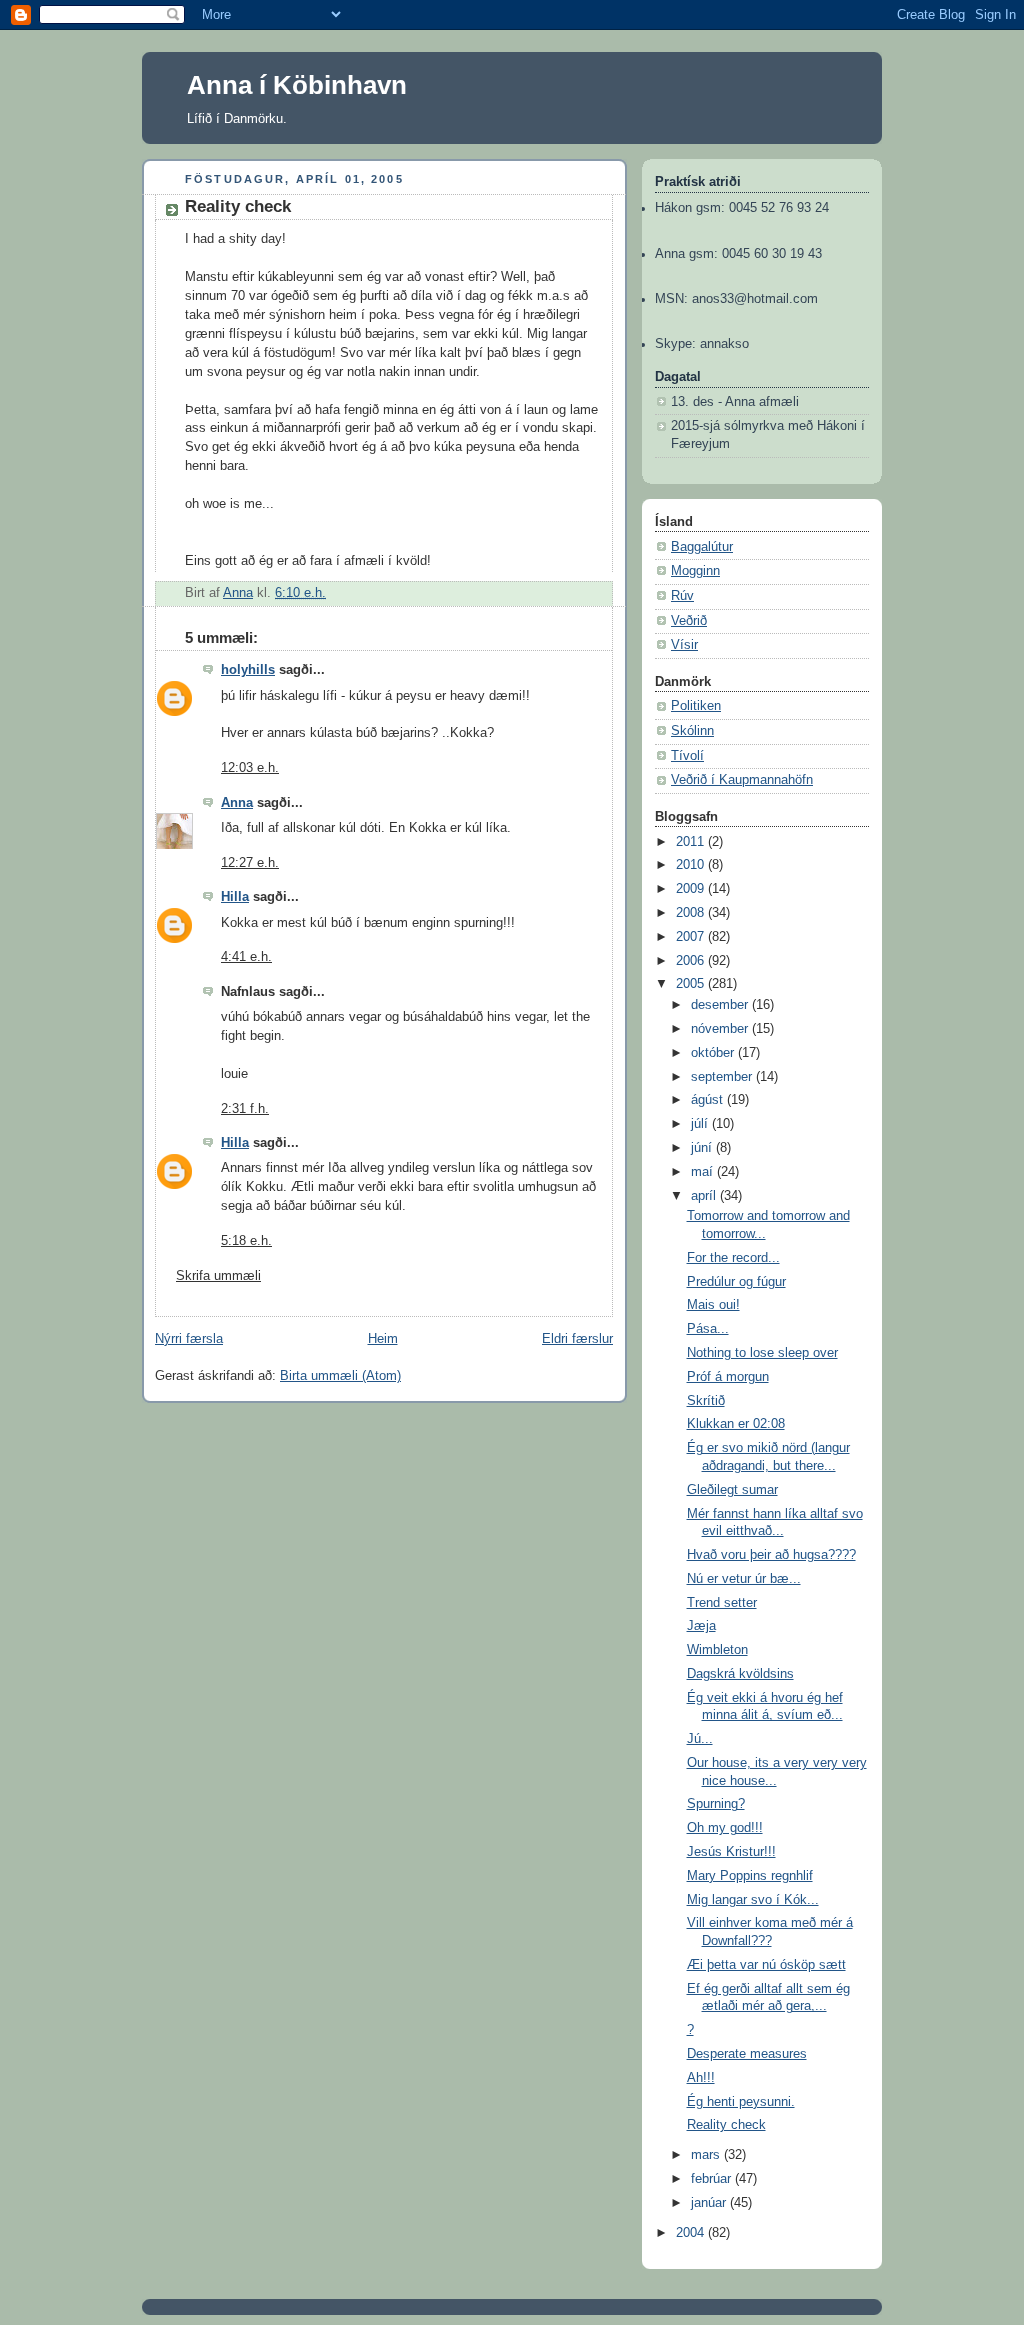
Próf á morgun (728, 1377)
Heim (383, 1339)
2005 (692, 984)
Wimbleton (717, 1650)
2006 (692, 961)
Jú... (700, 1739)
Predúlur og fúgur (736, 1282)
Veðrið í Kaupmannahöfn (742, 780)
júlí (701, 1124)
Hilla (235, 897)
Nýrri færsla (189, 1339)
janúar (710, 2203)
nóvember (721, 1029)
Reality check (726, 2125)
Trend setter (722, 1603)
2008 (692, 913)
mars (707, 2155)
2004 (692, 2233)
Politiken (696, 706)
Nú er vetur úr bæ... (744, 1579)
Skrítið (706, 1401)
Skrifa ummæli (218, 1276)
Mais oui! (713, 1305)
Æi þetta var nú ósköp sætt (766, 1965)
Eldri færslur (577, 1339)
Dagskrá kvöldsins (740, 1674)
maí (704, 1172)
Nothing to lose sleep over (762, 1353)
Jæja (701, 1626)
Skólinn (692, 731)
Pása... (708, 1329)
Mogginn (695, 571)
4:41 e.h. (246, 957)
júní (703, 1148)
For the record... (733, 1258)
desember (721, 1005)
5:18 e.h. (246, 1241)
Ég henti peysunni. (741, 2102)
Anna (237, 803)
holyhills (248, 670)
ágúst (709, 1100)
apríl (705, 1196)
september (723, 1077)
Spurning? (716, 1804)
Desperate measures (747, 2054)
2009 (692, 889)
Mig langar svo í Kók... (753, 1900)
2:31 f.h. (245, 1109)
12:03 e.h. (250, 768)
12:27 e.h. (250, 863)
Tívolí (687, 756)
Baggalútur (702, 547)
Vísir (684, 645)
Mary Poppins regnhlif (750, 1876)
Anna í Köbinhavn (297, 85)
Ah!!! (701, 2078)
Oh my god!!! (725, 1828)
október (714, 1053)
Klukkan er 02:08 (736, 1424)
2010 (692, 865)
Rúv (682, 596)
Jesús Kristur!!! (731, 1852)
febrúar (713, 2179)
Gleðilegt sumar (732, 1490)
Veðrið (689, 621)
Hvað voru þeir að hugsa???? (771, 1555)
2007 (692, 937)
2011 (692, 842)
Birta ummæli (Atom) (340, 1376)
